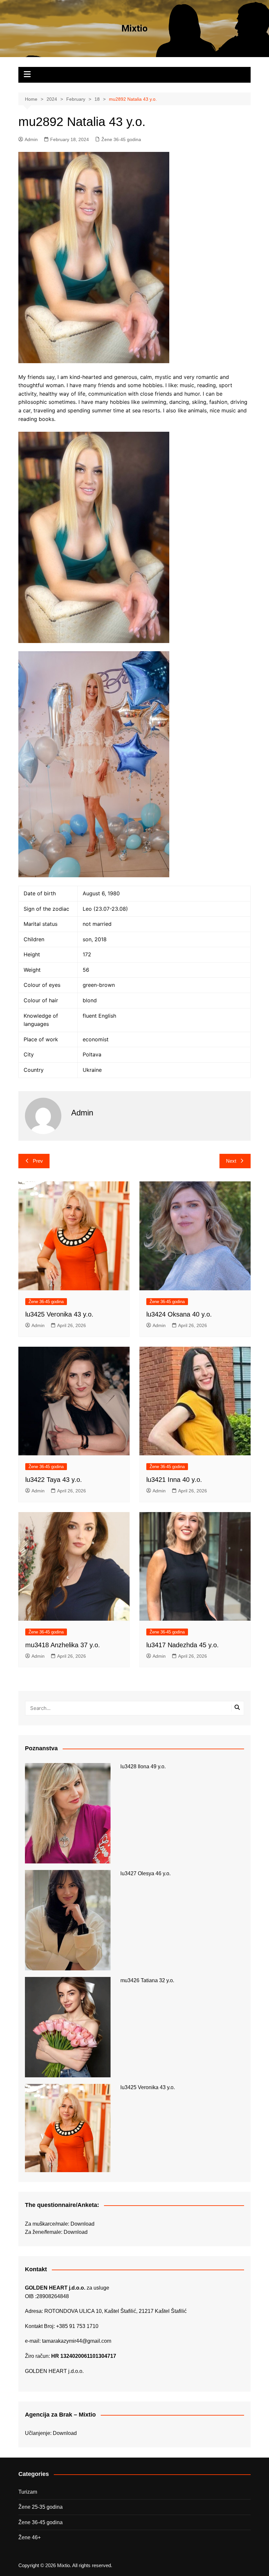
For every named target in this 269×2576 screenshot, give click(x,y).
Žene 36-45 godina (121, 139)
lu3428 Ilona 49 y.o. (143, 1766)
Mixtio (134, 28)
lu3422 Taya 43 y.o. (54, 1480)
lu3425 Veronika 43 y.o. (59, 1314)
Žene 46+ (30, 2537)
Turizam (28, 2492)
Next (231, 1161)
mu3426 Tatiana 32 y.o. (147, 1980)
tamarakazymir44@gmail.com (77, 2341)
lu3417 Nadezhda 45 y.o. (183, 1645)
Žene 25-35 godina (41, 2507)
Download (83, 2224)
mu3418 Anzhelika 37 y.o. (63, 1645)
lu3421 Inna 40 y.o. (174, 1480)
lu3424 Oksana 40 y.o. (179, 1314)
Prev (38, 1161)
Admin (31, 139)
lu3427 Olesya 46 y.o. (145, 1873)
